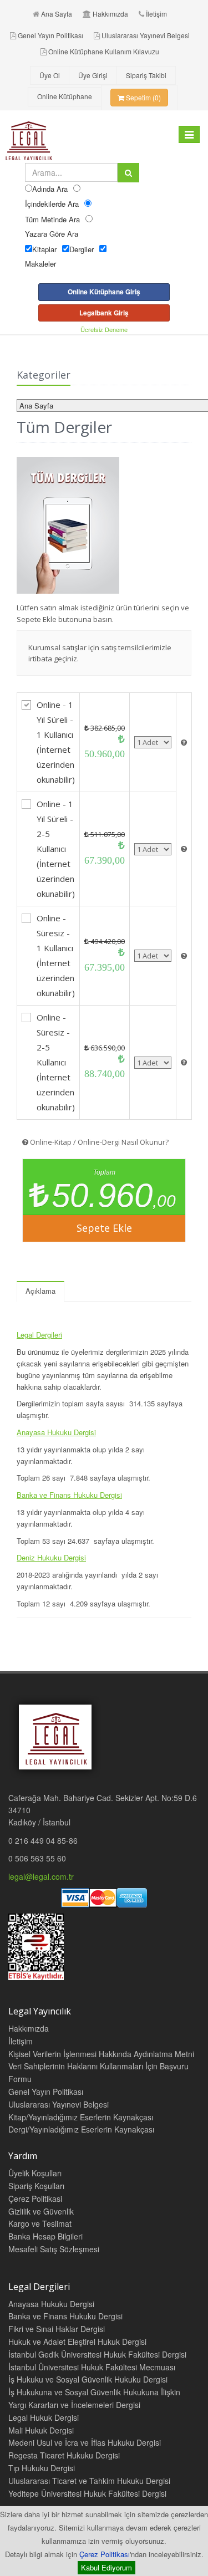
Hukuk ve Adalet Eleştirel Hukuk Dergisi (77, 2342)
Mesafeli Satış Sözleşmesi (54, 2249)
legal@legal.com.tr (41, 1876)
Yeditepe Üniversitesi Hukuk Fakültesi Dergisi (87, 2493)
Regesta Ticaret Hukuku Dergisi (64, 2455)
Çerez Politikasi (35, 2198)
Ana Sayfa (57, 14)
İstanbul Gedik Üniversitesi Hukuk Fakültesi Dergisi (97, 2354)
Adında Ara (50, 189)
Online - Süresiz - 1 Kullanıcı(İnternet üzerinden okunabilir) (56, 955)
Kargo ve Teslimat (40, 2223)
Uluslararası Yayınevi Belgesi (146, 35)
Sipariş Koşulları (36, 2186)
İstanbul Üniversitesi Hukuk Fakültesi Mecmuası (92, 2367)
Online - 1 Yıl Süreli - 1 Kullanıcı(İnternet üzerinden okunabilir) (56, 742)
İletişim (156, 14)
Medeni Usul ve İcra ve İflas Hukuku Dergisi (85, 2442)
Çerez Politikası (105, 2554)
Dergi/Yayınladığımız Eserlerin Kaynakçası (81, 2129)
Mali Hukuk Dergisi (41, 2430)
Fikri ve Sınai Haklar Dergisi (57, 2329)
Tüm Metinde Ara (52, 219)
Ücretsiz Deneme (104, 329)
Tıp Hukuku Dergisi (42, 2468)
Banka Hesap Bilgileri (45, 2236)
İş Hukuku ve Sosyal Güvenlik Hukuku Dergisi (88, 2379)
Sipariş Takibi (146, 75)
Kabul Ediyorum (106, 2567)
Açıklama (40, 1291)
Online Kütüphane (65, 96)
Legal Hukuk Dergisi (44, 2417)
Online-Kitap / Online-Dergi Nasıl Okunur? (98, 1142)
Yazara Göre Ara (52, 234)
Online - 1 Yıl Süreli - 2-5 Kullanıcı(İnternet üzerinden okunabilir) (56, 849)
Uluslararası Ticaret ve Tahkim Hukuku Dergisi (89, 2481)
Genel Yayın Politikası (50, 35)
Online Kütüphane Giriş (104, 292)
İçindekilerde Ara (52, 204)
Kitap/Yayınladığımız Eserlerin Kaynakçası (81, 2117)
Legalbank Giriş (104, 313)
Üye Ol (50, 75)
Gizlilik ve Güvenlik (41, 2211)
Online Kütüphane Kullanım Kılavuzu (104, 51)
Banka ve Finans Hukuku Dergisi (65, 2316)
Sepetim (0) (143, 97)
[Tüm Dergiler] (104, 525)
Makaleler (40, 264)
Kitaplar (44, 249)
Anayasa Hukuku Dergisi (51, 2304)
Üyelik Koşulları (35, 2173)
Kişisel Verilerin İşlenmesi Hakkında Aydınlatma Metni (101, 2054)
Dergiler (82, 249)
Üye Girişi (93, 75)
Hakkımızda (110, 14)
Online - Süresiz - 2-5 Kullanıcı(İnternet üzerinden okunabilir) (56, 1062)
